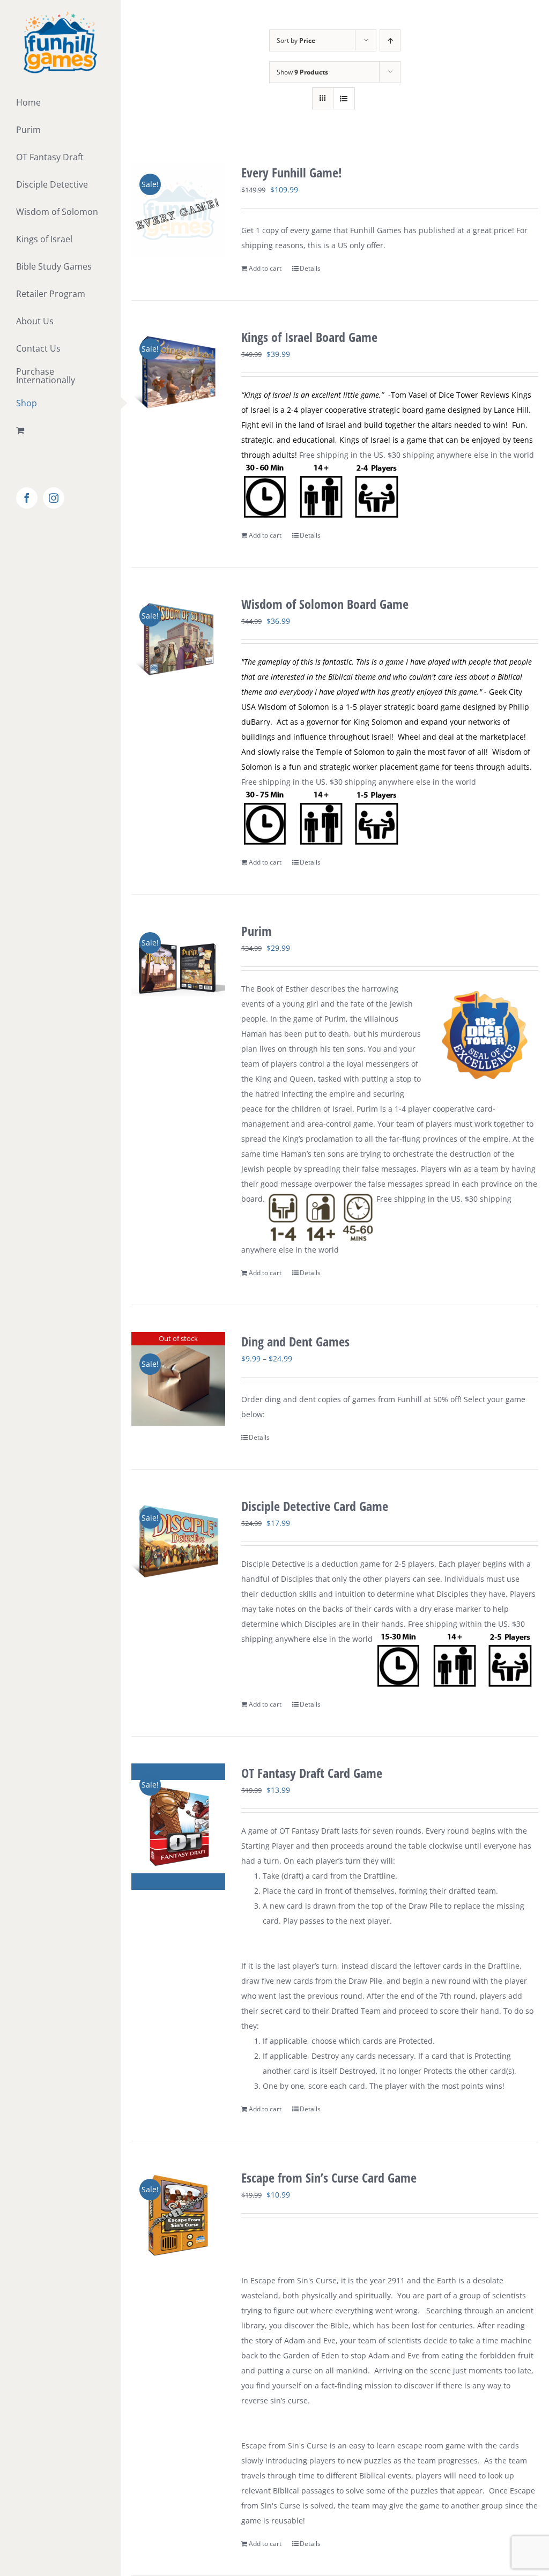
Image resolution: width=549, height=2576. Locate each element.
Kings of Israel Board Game (309, 337)
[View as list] (344, 98)
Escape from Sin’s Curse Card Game (329, 2177)
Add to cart (265, 268)
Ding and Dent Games (295, 1341)
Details (310, 268)
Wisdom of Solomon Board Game (325, 604)
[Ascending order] (390, 40)
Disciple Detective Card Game (315, 1506)
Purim (257, 931)
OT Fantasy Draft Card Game (312, 1773)
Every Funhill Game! (292, 172)
